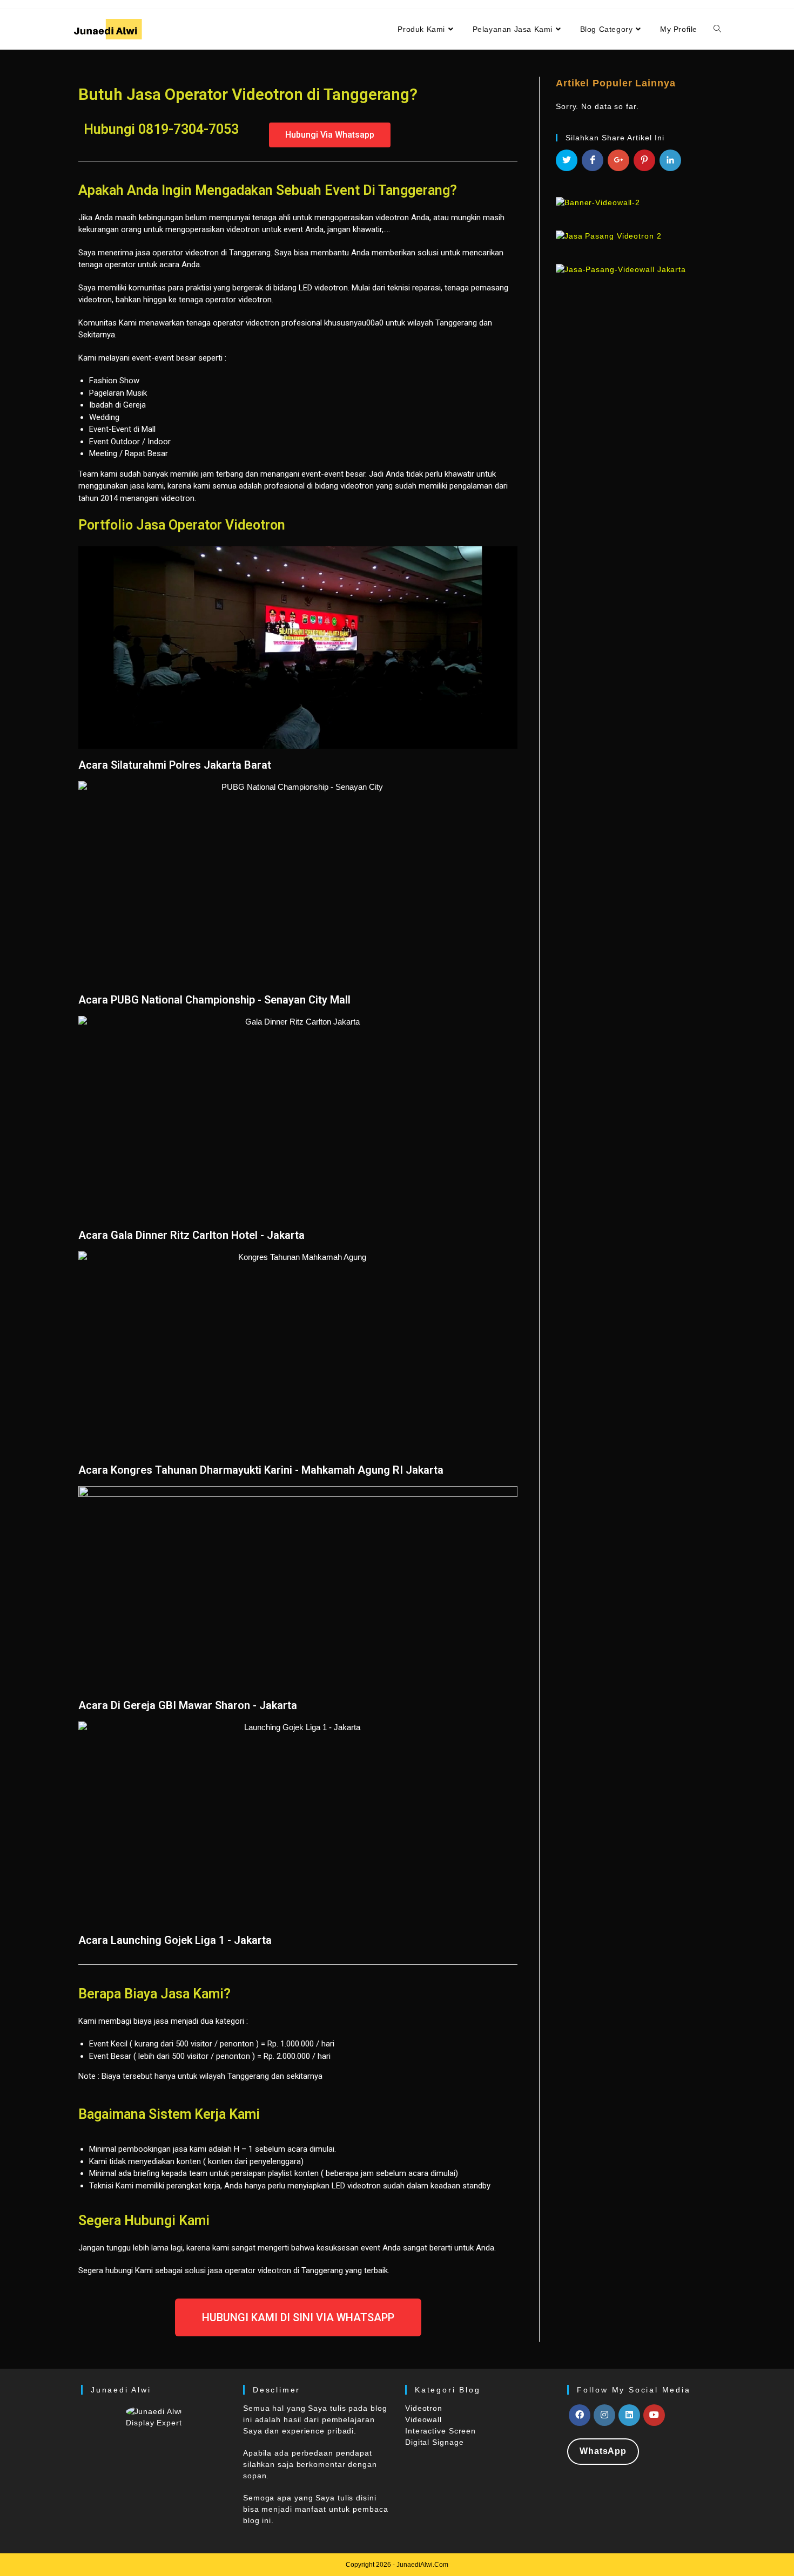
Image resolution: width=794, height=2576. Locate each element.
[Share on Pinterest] (644, 160)
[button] (330, 135)
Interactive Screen (440, 2431)
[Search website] (717, 29)
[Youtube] (654, 2415)
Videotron (424, 2408)
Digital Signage (435, 2442)
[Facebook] (580, 2415)
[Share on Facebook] (593, 160)
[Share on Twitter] (567, 160)
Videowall (423, 2419)
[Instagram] (604, 2415)
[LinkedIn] (629, 2415)
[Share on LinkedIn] (670, 160)
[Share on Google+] (618, 160)
